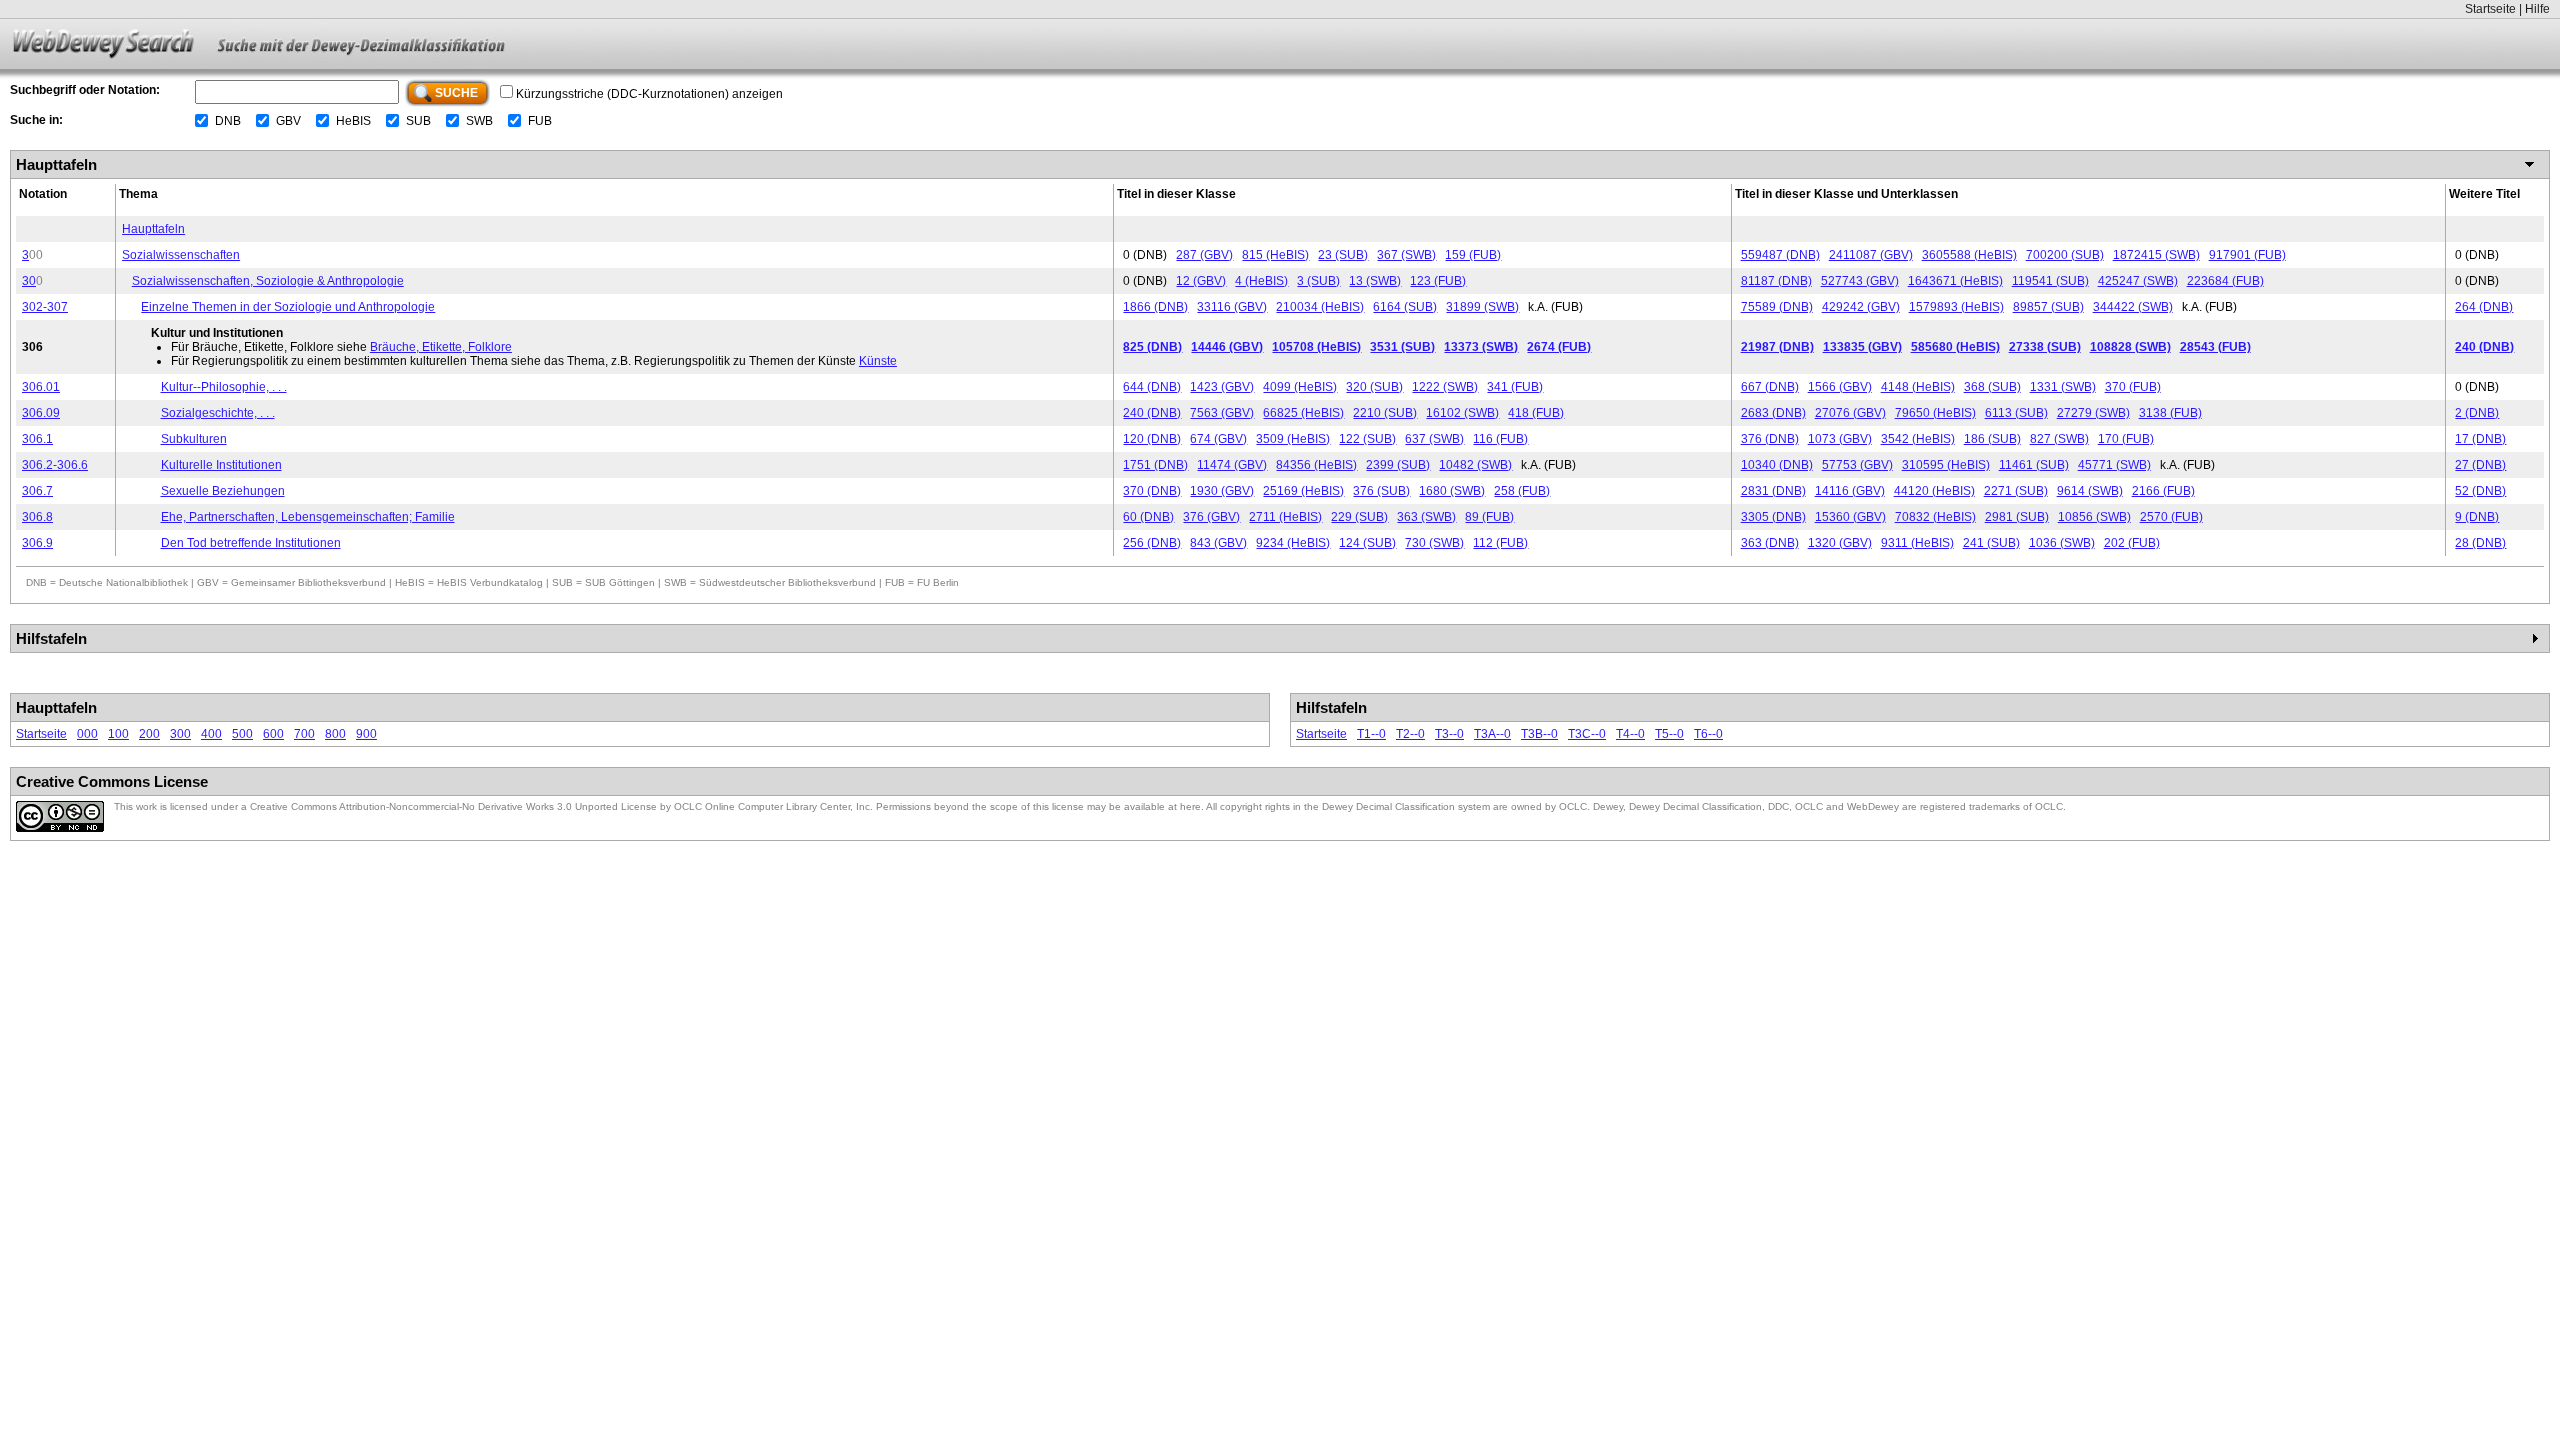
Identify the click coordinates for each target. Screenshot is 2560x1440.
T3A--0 (1492, 734)
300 (180, 734)
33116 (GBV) (1232, 307)
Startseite (2490, 9)
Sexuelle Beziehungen (223, 491)
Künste (878, 361)
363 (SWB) (1426, 517)
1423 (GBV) (1222, 387)
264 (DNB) (2484, 307)
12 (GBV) (1201, 281)
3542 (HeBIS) (1918, 439)
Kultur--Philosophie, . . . (224, 387)
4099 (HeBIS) (1300, 387)
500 (242, 734)
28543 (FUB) (2215, 347)
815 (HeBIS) (1275, 255)
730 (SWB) (1434, 543)
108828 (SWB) (2130, 347)
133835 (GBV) (1862, 347)
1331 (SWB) (2063, 387)
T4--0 (1630, 734)
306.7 (37, 491)
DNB (228, 121)
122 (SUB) (1367, 439)
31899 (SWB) (1482, 307)
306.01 (41, 387)
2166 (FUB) (2163, 491)
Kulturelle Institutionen (221, 465)
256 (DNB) (1152, 543)
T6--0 (1708, 734)
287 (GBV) (1204, 255)
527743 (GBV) (1860, 281)
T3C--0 (1587, 734)
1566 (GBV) (1840, 387)
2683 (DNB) (1773, 413)
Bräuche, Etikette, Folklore (441, 347)
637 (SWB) (1434, 439)
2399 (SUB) (1398, 465)
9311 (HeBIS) (1917, 543)
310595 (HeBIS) (1946, 465)
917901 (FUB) (2247, 255)
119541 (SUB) (2050, 281)
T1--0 (1371, 734)
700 (304, 734)
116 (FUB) (1500, 439)
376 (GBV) (1211, 517)
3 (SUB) (1318, 281)
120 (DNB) (1152, 439)
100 (118, 734)
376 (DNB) (1770, 439)
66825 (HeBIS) (1303, 413)
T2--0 (1410, 734)
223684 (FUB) (2225, 281)
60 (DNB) (1148, 517)
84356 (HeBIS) (1316, 465)
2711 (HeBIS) (1285, 517)
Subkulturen (194, 439)
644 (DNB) (1152, 387)
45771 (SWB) (2114, 465)
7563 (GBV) (1222, 413)
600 (273, 734)
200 (149, 734)
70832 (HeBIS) (1935, 517)
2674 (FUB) (1559, 347)
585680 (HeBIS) (1955, 347)
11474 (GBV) (1232, 465)
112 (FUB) (1500, 543)
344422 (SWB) (2133, 307)
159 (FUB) (1473, 255)
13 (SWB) (1375, 281)
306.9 (37, 543)
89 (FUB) (1489, 517)
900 (366, 734)
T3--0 (1449, 734)
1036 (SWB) (2062, 543)
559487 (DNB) (1780, 255)
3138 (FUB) (2170, 413)
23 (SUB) (1343, 255)
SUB (418, 121)
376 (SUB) (1381, 491)
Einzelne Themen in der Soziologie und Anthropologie (288, 307)
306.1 (37, 439)
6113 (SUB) (2016, 413)
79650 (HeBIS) (1935, 413)
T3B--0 (1539, 734)
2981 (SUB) (2017, 517)
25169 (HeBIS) (1303, 491)
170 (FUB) (2126, 439)
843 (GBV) (1218, 543)
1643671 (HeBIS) (1955, 281)
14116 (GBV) (1850, 491)
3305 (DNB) (1773, 517)
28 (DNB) (2480, 543)
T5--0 (1669, 734)
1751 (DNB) (1155, 465)
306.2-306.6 (55, 465)
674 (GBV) (1218, 439)
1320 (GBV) (1840, 543)
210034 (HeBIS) (1320, 307)
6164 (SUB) (1405, 307)
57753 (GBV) (1857, 465)
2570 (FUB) (2171, 517)
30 (29, 281)
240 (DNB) (2484, 347)
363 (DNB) (1770, 543)
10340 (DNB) (1777, 465)
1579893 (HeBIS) (1956, 307)
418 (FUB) (1536, 413)
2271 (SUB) (2016, 491)
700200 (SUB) (2065, 255)
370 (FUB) (2133, 387)
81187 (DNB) (1776, 281)
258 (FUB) (1522, 491)
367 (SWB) (1406, 255)
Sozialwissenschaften (181, 255)
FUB (540, 121)
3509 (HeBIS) (1293, 439)
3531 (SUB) (1402, 347)
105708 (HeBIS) (1316, 347)
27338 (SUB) (2045, 347)
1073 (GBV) (1840, 439)
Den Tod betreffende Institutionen (251, 543)
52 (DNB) (2480, 491)
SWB (479, 121)
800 (335, 734)
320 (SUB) (1374, 387)
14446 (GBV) (1227, 347)
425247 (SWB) (2138, 281)
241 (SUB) (1991, 543)
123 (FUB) (1438, 281)
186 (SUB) (1992, 439)
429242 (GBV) (1861, 307)
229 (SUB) (1359, 517)
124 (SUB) (1367, 543)
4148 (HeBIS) (1918, 387)
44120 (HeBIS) (1934, 491)
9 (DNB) (2477, 517)
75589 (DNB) (1777, 307)
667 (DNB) (1770, 387)
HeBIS (353, 121)
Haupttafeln (153, 229)
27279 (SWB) (2093, 413)
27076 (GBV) (1850, 413)
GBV (288, 121)
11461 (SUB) (2034, 465)
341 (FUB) (1515, 387)
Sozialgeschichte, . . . (218, 413)
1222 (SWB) (1445, 387)
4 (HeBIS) (1261, 281)
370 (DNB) (1152, 491)
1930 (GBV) (1222, 491)
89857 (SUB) (2048, 307)
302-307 (45, 307)
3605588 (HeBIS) (1969, 255)
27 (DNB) (2480, 465)
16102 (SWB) (1462, 413)
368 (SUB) (1992, 387)
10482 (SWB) (1475, 465)
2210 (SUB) (1385, 413)
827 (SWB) (2059, 439)
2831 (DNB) (1773, 491)
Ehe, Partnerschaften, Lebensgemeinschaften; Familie (308, 517)
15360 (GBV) (1850, 517)
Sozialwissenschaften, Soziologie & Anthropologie (268, 281)
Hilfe (2537, 9)
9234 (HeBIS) (1293, 543)
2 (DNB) (2477, 413)
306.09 (41, 413)
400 (211, 734)
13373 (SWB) (1481, 347)
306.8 (37, 517)
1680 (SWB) (1452, 491)
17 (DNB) (2480, 439)
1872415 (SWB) (2156, 255)
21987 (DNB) (1777, 347)
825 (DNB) (1152, 347)
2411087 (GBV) (1871, 255)
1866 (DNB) (1155, 307)
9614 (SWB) (2090, 491)
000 (87, 734)
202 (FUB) (2132, 543)
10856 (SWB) (2094, 517)
